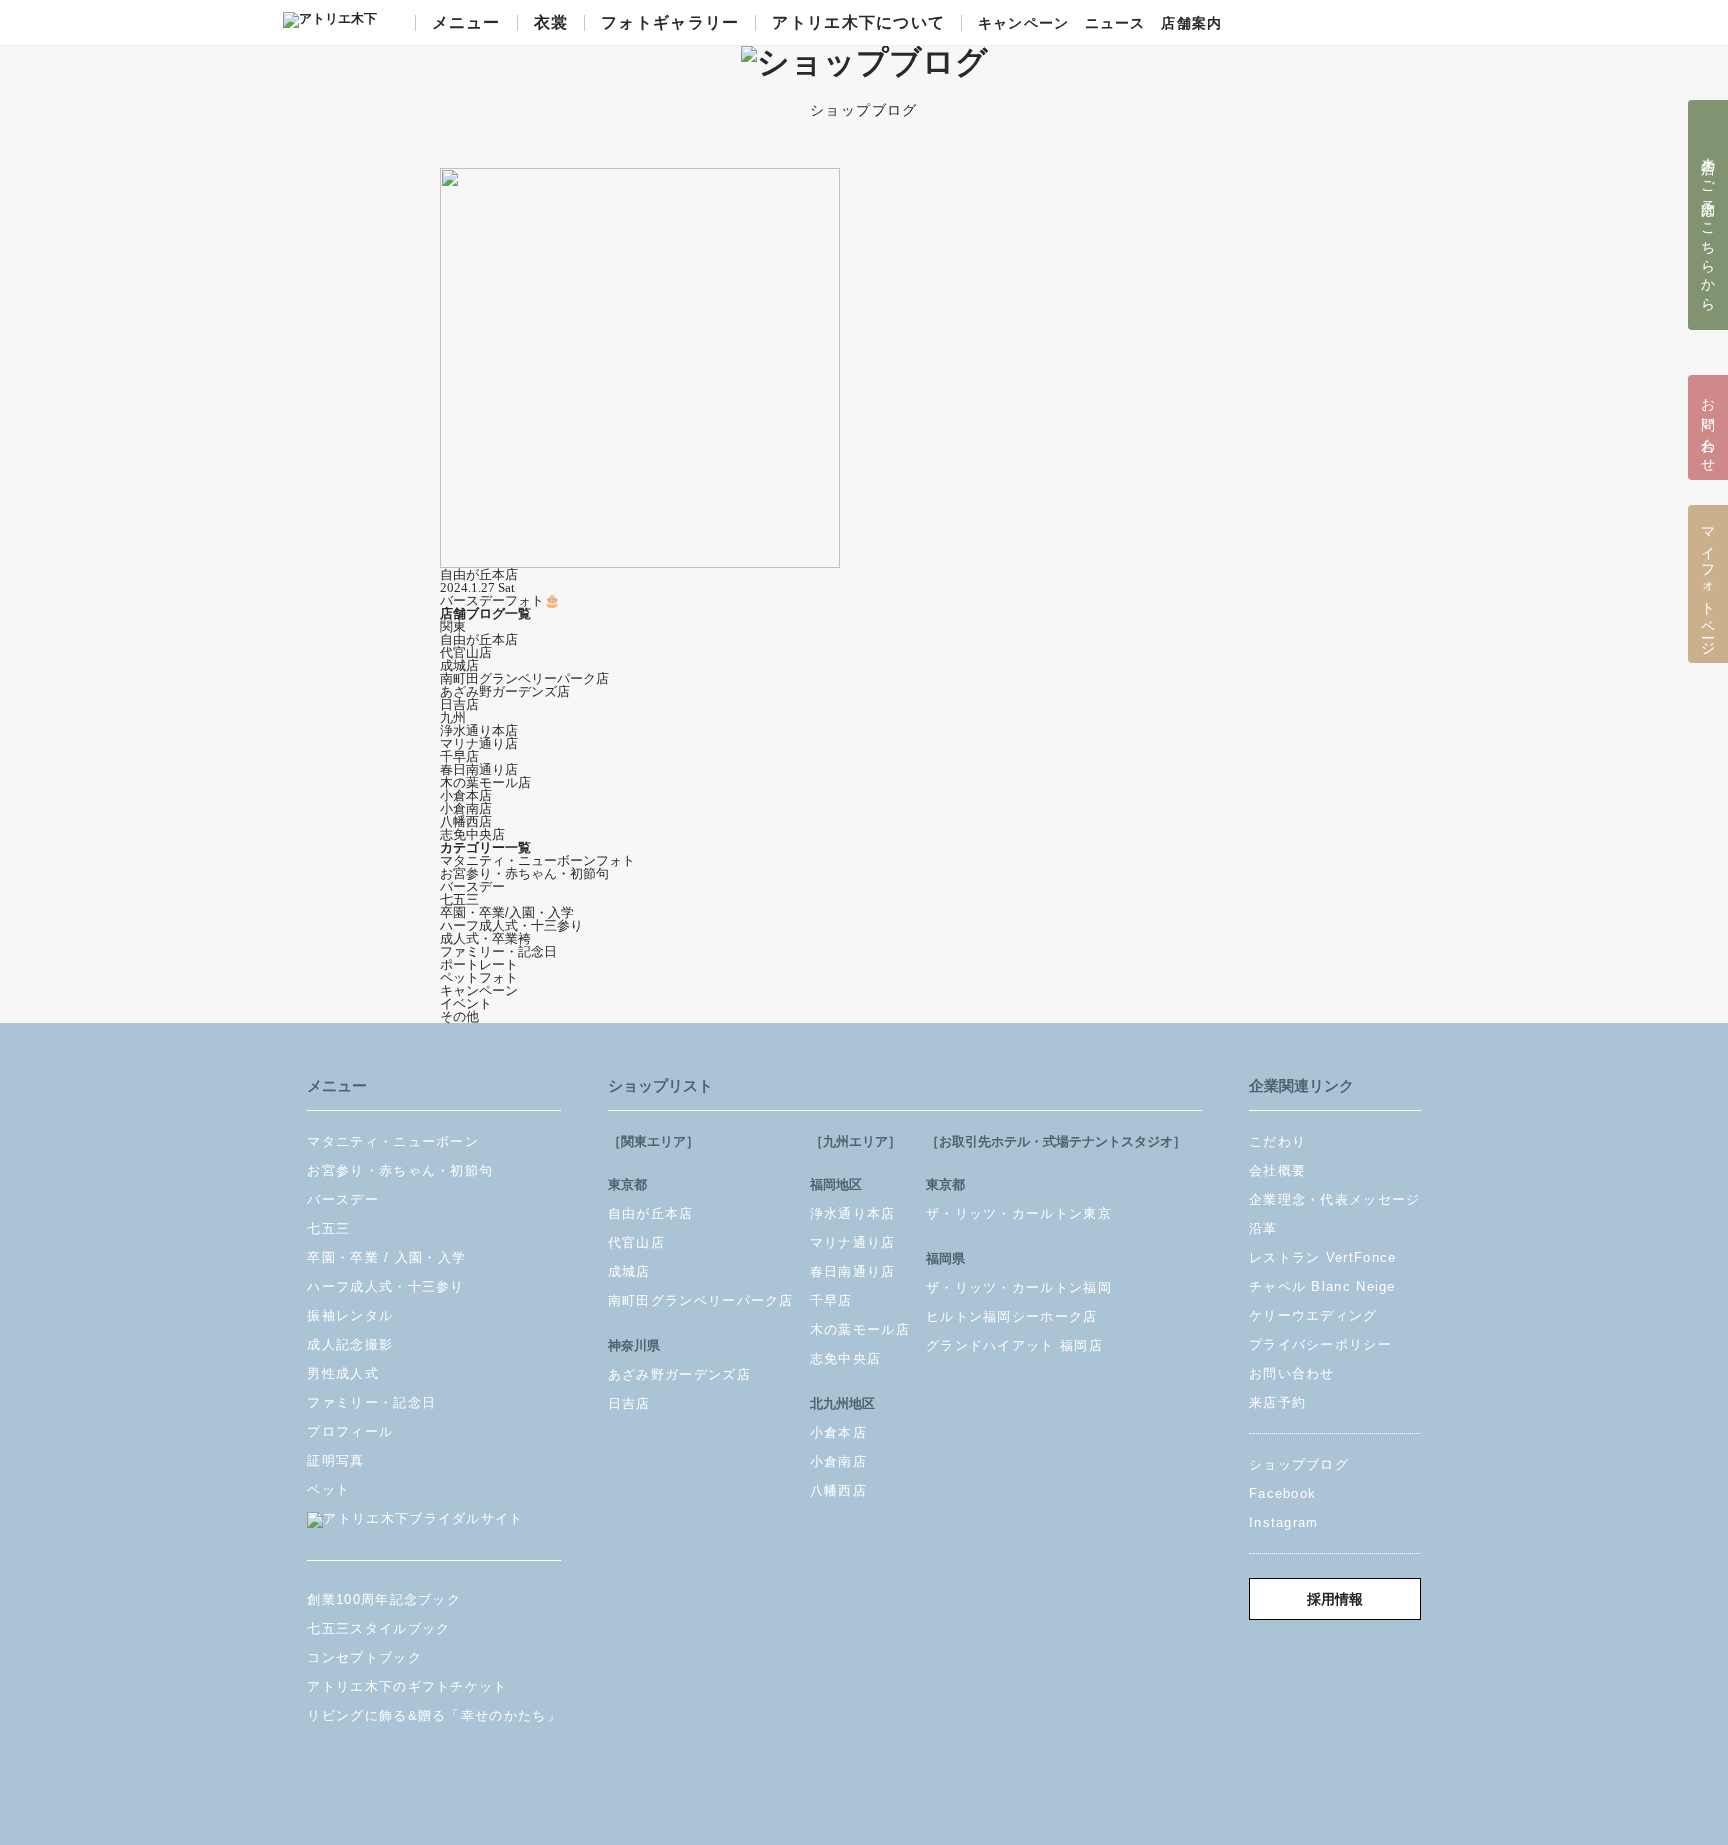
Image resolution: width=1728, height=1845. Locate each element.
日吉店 (459, 704)
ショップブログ (1299, 1464)
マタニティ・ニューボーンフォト (537, 860)
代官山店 (466, 652)
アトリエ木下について (858, 23)
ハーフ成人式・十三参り (511, 925)
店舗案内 (1191, 24)
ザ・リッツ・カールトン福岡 (1019, 1287)
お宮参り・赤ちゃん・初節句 (524, 873)
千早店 (459, 756)
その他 (459, 1016)
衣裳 (551, 23)
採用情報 (1335, 1599)
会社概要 (1277, 1170)
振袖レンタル (350, 1315)
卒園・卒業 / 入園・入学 (386, 1257)
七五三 (459, 899)
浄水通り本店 (479, 730)
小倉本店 (466, 795)
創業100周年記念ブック (384, 1599)
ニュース (1115, 24)
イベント (466, 1003)
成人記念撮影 (350, 1344)
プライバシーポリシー (1320, 1344)
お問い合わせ (1292, 1373)
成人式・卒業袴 (485, 938)
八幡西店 (466, 821)
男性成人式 (343, 1373)
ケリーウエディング (1313, 1315)
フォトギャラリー (670, 23)
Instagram (1284, 1522)
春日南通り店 (479, 769)
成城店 (459, 665)
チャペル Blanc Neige (1322, 1286)
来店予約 (1277, 1402)
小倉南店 (466, 808)
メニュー (466, 23)
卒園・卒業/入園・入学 (507, 912)
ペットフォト (479, 977)
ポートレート (479, 964)
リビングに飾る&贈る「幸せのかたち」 (433, 1715)
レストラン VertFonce (1323, 1257)
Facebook (1282, 1493)
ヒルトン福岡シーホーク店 (1012, 1316)
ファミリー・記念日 (498, 951)
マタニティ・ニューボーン (393, 1141)
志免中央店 (472, 834)
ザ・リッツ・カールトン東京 (1019, 1213)
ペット (328, 1489)
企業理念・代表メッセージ (1335, 1199)
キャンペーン (1023, 24)
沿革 (1263, 1228)
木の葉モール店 (485, 782)
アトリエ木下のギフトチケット (407, 1686)
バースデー (472, 886)
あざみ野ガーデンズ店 (505, 691)
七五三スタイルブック (378, 1628)
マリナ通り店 (479, 743)
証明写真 (335, 1460)
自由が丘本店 (479, 639)
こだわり (1277, 1141)
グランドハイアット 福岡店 (1014, 1345)
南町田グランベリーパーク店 (524, 678)
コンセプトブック (364, 1657)
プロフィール (350, 1431)
